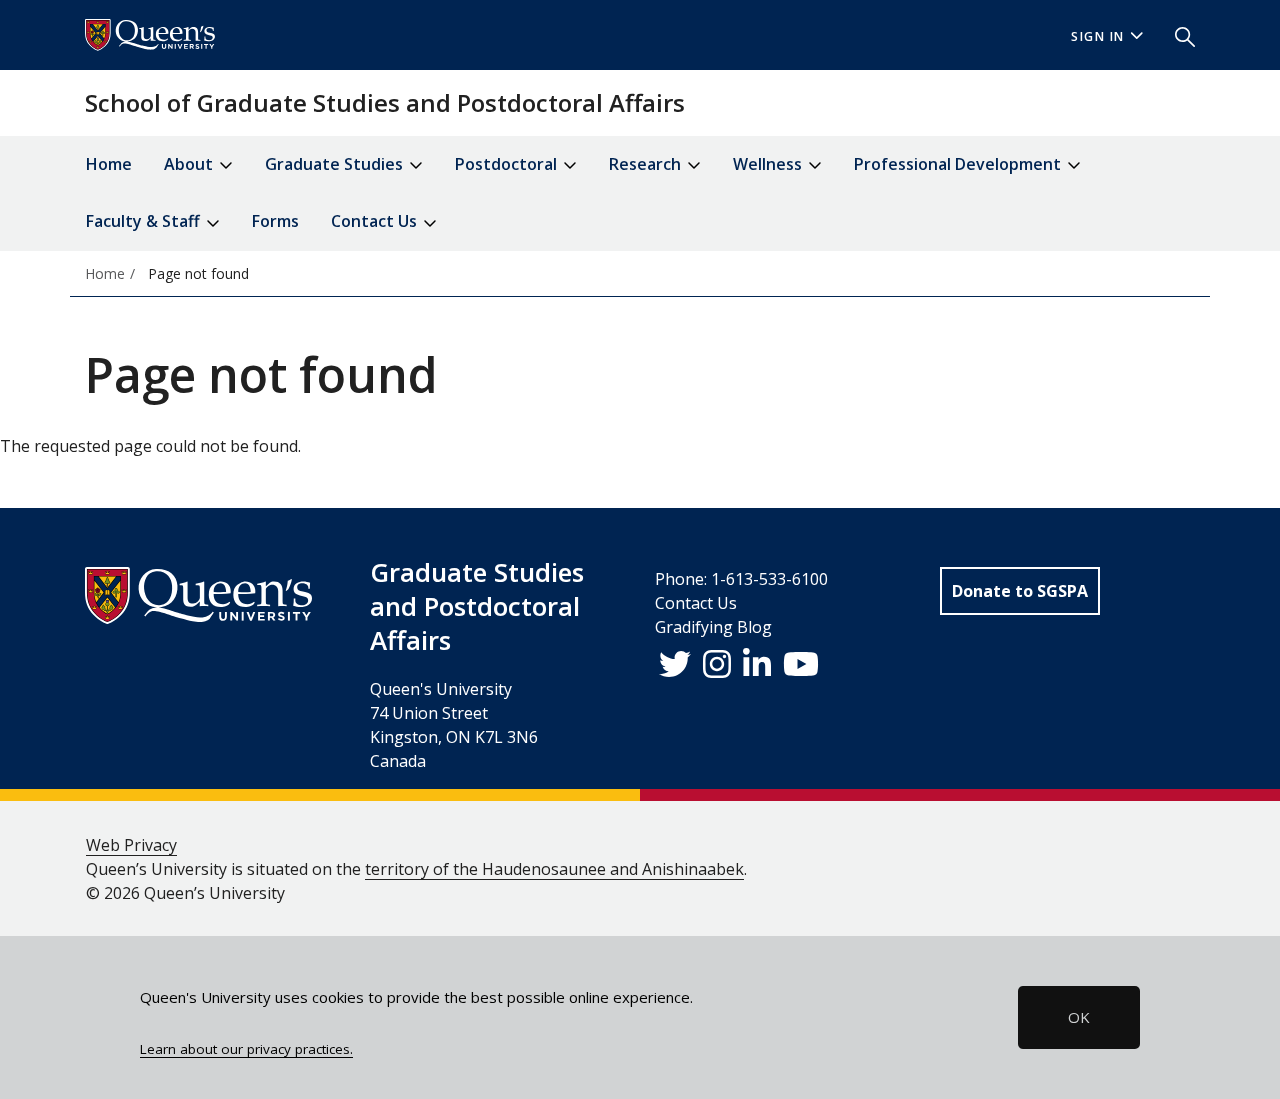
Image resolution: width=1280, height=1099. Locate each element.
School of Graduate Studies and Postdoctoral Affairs (385, 102)
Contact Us (696, 603)
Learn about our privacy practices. (246, 1049)
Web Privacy (131, 845)
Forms (275, 221)
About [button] (190, 164)
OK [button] (1079, 1017)
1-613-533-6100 (769, 579)
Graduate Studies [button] (336, 164)
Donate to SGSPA (1020, 591)
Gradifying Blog (713, 627)
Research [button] (647, 164)
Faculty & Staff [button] (145, 221)
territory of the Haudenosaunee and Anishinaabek (554, 869)
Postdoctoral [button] (508, 164)
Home (109, 164)
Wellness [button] (769, 164)
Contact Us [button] (376, 221)
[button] (1177, 35)
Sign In (1098, 36)
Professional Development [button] (959, 164)
